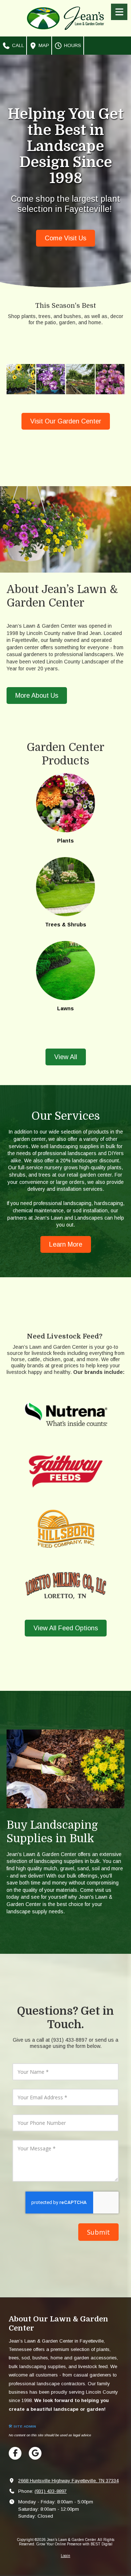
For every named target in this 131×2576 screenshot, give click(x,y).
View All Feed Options (66, 1628)
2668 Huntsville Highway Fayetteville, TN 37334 (68, 2481)
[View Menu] (119, 12)
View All (66, 1057)
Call (17, 45)
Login (65, 2556)
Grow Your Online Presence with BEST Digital (74, 2544)
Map (43, 45)
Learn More (66, 1244)
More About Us (37, 696)
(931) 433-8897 (51, 2491)
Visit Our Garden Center (66, 421)
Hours (72, 45)
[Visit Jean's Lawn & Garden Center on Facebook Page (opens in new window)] (15, 2453)
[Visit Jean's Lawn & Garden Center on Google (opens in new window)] (35, 2453)
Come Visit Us (65, 238)
